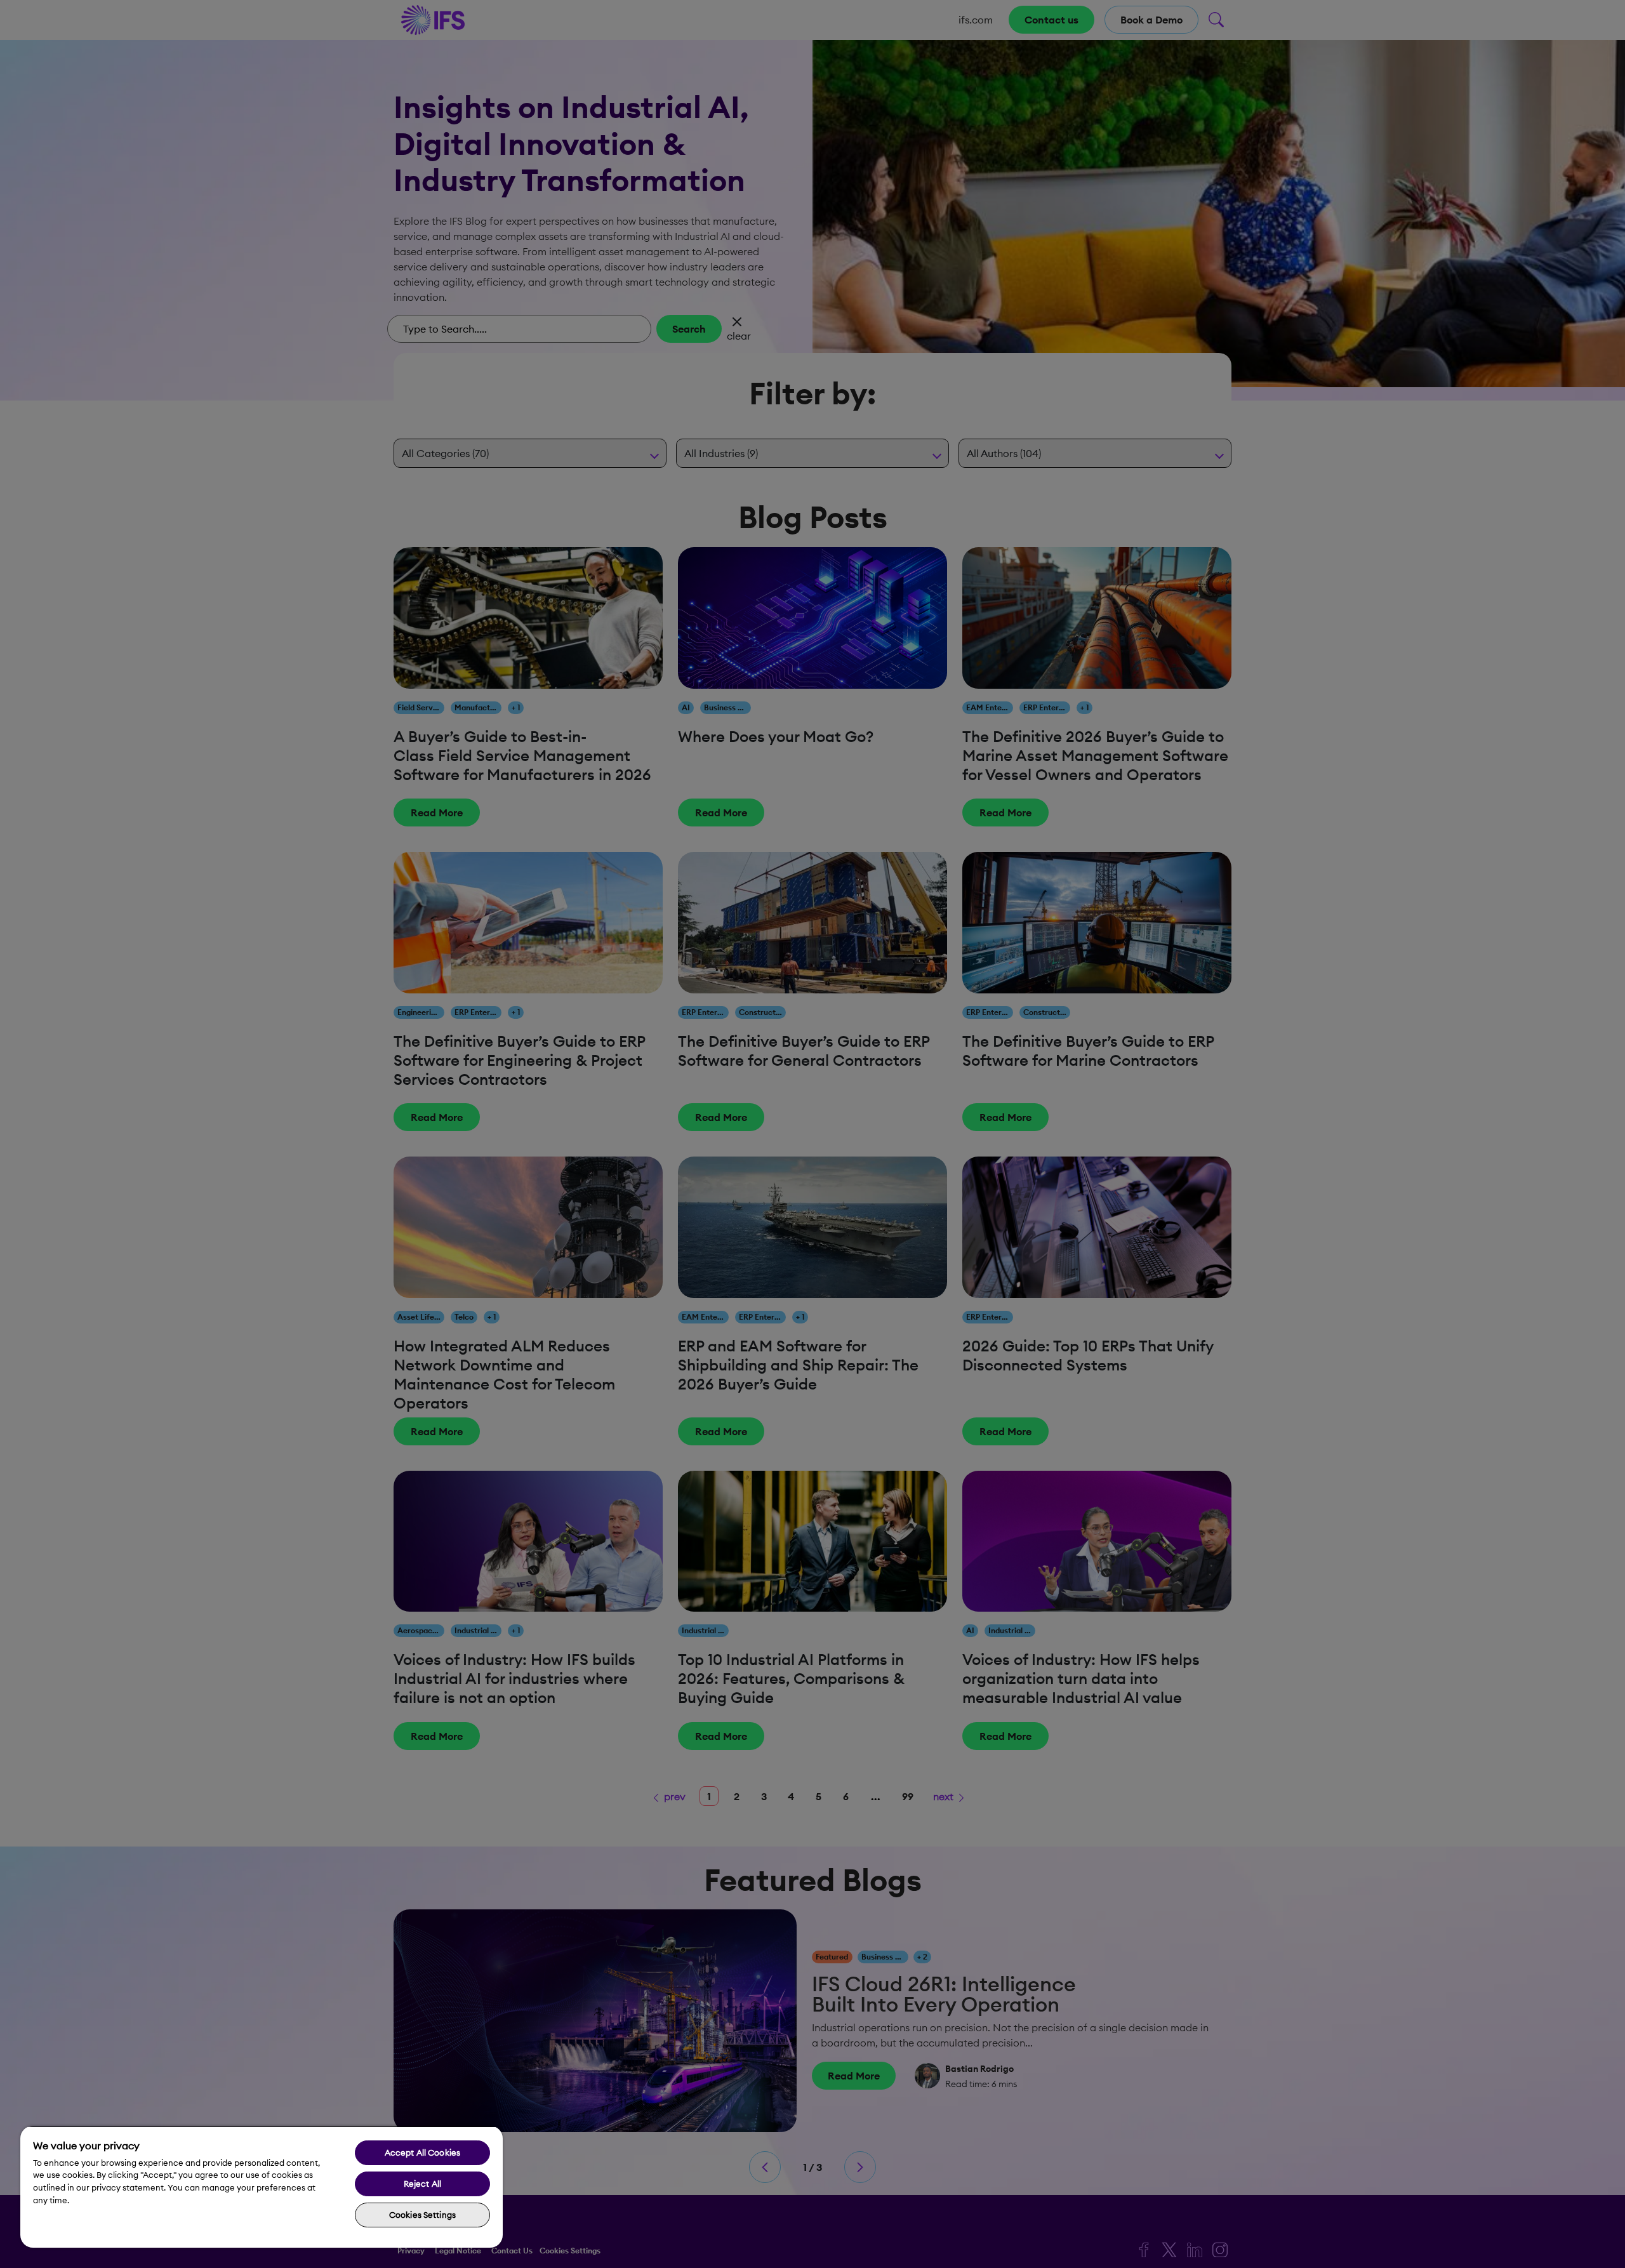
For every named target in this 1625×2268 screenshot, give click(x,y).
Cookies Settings (422, 2215)
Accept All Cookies (422, 2152)
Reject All (422, 2184)
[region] (262, 2187)
